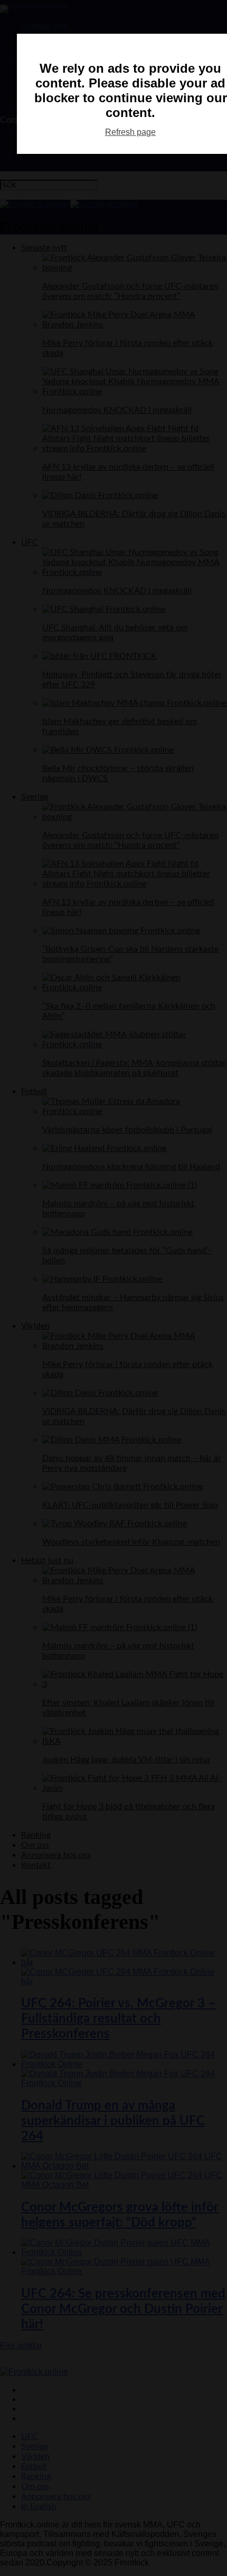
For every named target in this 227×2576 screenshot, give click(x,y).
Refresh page (130, 132)
